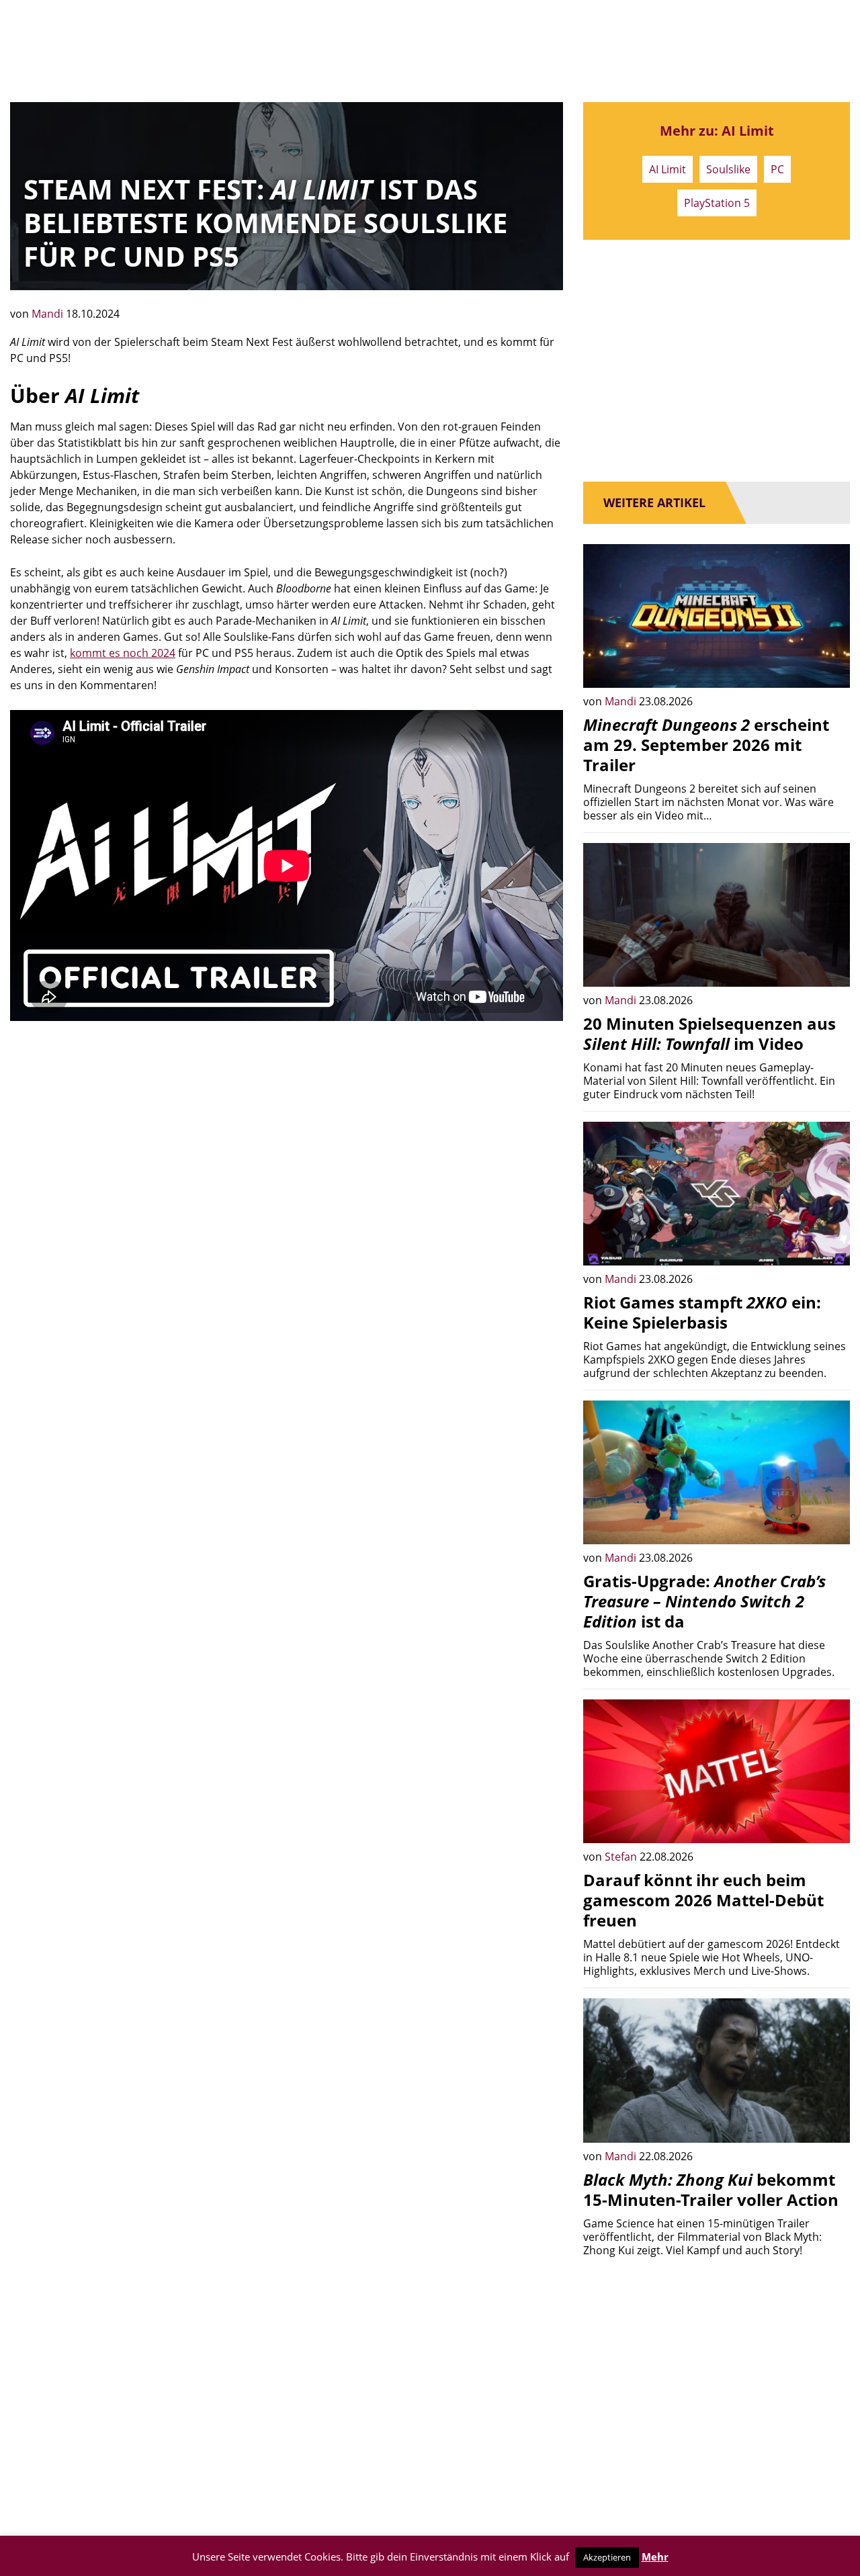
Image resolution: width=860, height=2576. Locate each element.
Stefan (622, 1857)
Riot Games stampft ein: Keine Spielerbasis (702, 1312)
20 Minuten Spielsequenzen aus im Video (709, 1033)
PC (777, 169)
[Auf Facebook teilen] (830, 668)
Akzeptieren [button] (607, 2557)
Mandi (49, 314)
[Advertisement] (287, 1135)
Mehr (655, 2557)
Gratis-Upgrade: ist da (704, 1601)
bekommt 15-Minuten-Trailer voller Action (711, 2189)
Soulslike (728, 169)
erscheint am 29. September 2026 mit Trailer (706, 745)
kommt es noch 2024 (123, 653)
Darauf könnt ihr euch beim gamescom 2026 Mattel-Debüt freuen (703, 1900)
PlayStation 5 (717, 203)
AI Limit (668, 169)
